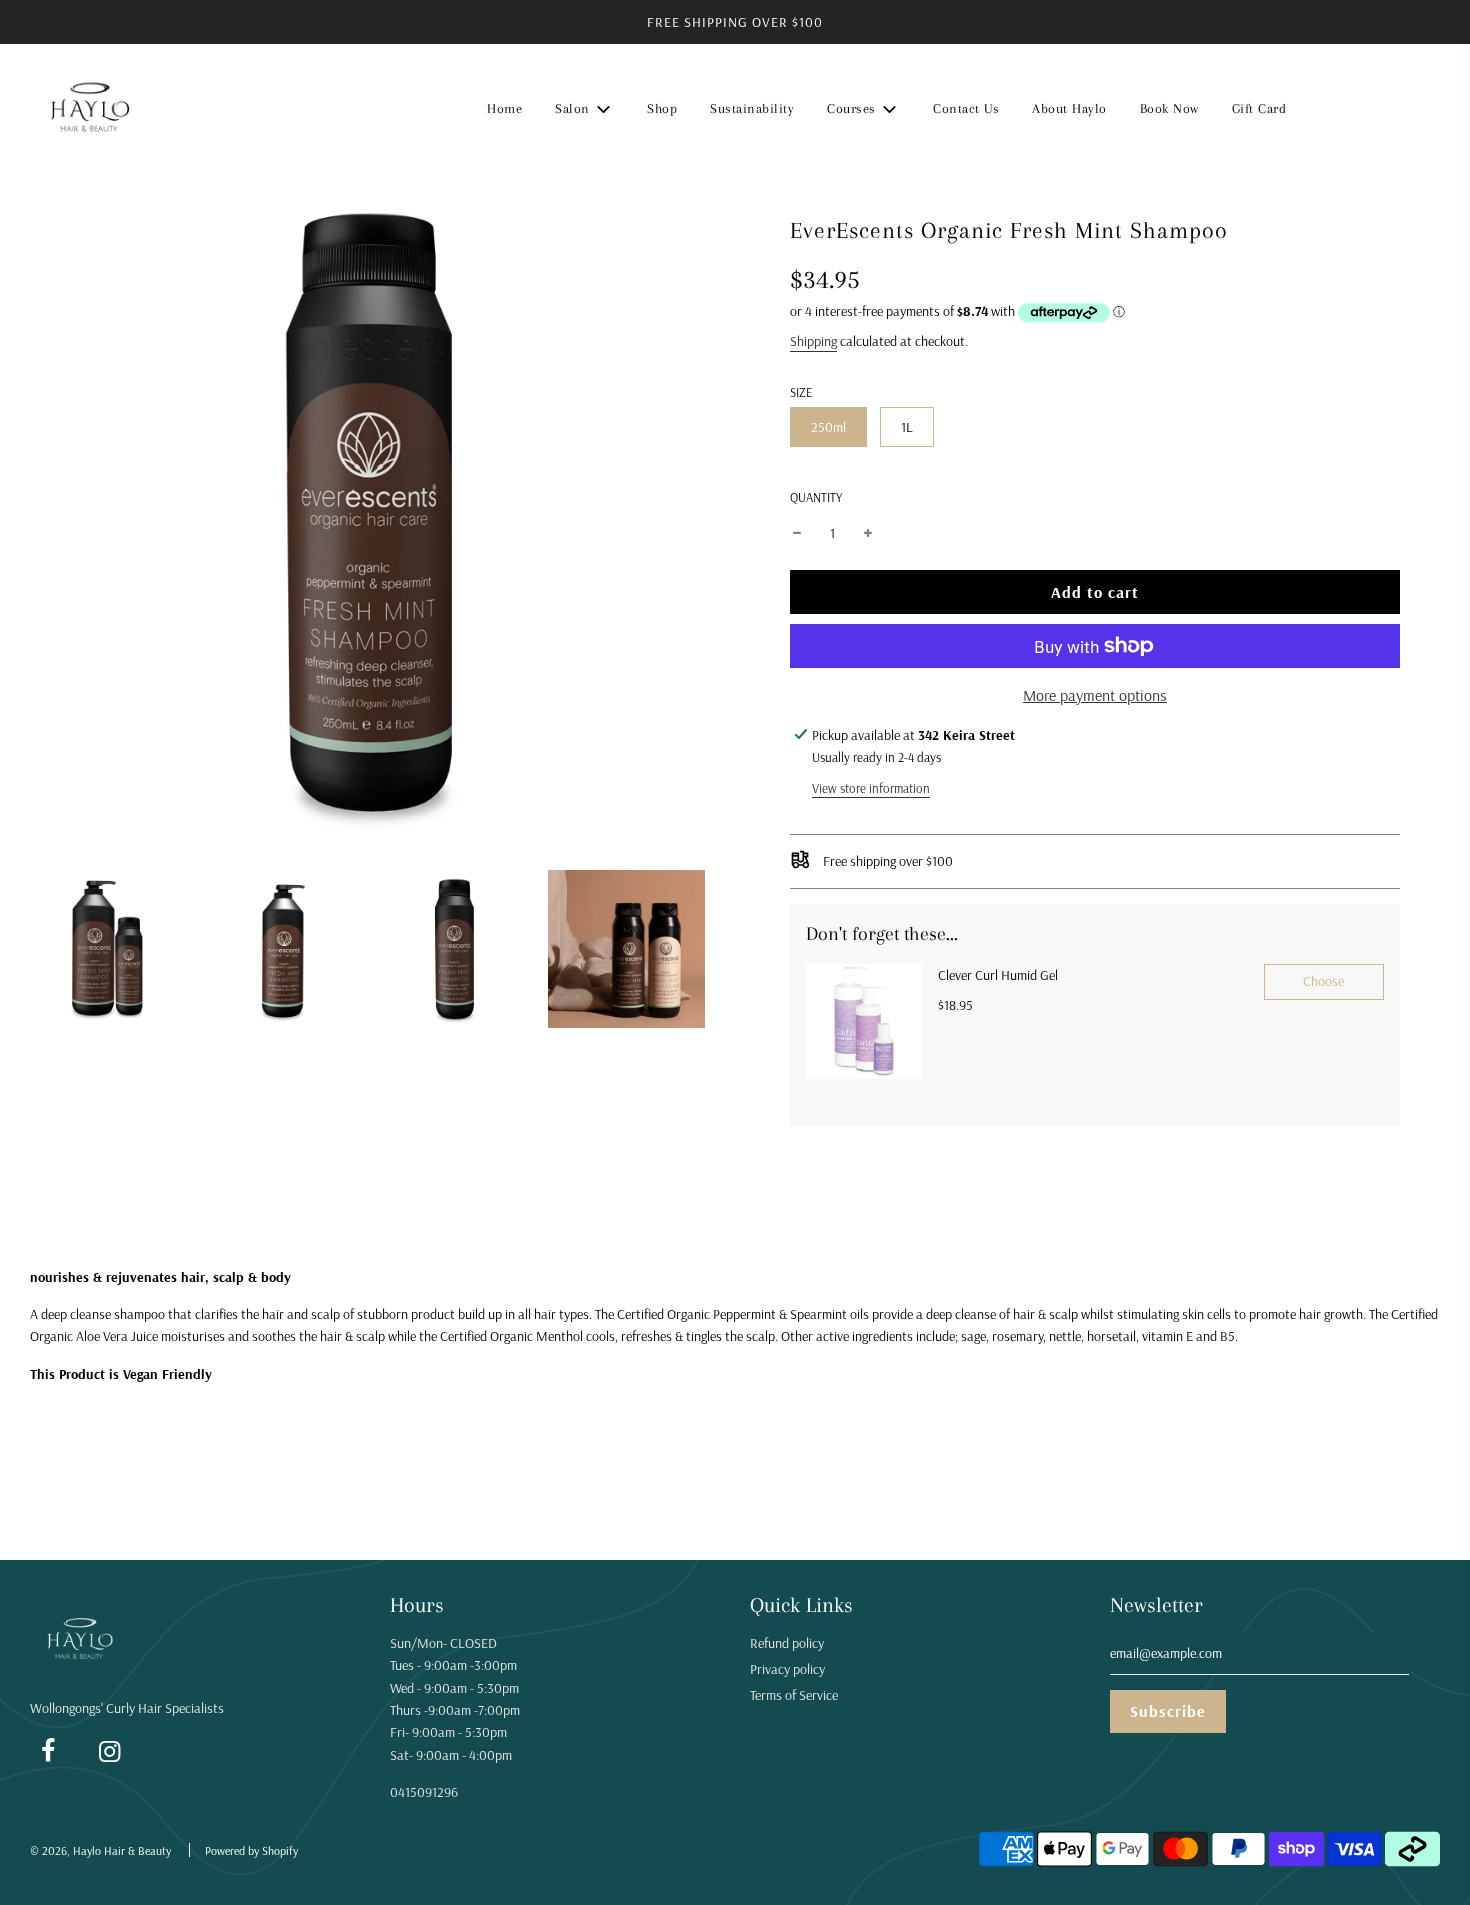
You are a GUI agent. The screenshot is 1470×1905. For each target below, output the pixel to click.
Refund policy (787, 1643)
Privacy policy (787, 1669)
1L (907, 427)
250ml (828, 427)
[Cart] (1427, 109)
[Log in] (1376, 109)
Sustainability (752, 108)
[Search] (1326, 109)
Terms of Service (794, 1695)
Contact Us (966, 108)
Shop (662, 108)
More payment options (1095, 695)
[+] (868, 533)
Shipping (813, 341)
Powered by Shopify (251, 1850)
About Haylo (1069, 108)
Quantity (816, 497)
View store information (871, 788)
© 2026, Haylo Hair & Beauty (100, 1850)
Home (504, 108)
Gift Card (1259, 108)
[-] (797, 533)
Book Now (1169, 108)
